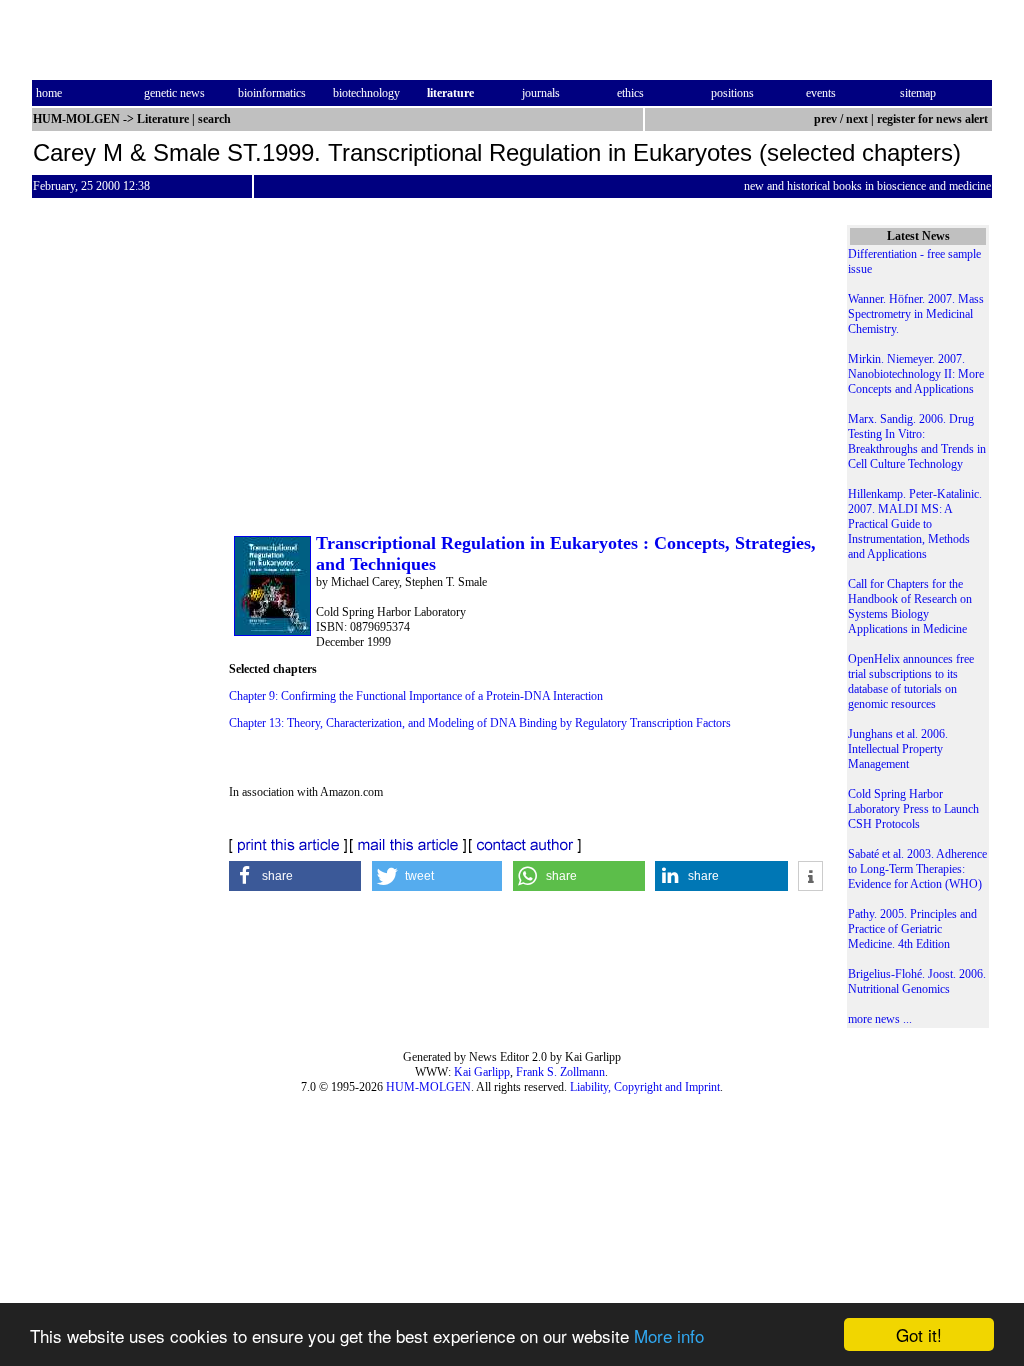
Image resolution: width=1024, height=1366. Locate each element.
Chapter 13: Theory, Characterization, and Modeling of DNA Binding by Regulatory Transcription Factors (480, 723)
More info (669, 1335)
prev (825, 119)
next (857, 119)
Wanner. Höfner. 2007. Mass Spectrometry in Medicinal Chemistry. (916, 314)
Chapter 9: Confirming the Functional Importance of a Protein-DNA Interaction (416, 696)
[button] (295, 876)
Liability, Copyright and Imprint (645, 1087)
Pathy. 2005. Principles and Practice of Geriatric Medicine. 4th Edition (912, 929)
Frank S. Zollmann (560, 1072)
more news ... (880, 1019)
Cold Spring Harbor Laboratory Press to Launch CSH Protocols (913, 809)
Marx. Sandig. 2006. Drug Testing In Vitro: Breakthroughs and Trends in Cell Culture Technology (917, 441)
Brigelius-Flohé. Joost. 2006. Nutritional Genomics (917, 981)
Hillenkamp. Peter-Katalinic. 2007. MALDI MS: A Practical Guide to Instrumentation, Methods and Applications (915, 524)
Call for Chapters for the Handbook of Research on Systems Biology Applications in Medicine (910, 606)
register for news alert (934, 119)
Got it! (919, 1334)
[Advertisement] (526, 381)
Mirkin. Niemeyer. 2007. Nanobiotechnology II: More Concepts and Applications (916, 374)
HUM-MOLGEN (428, 1087)
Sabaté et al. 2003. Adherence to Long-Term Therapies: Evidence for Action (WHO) (917, 869)
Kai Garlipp (482, 1072)
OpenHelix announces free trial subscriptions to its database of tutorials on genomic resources (911, 681)
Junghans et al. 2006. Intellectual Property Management (898, 749)
